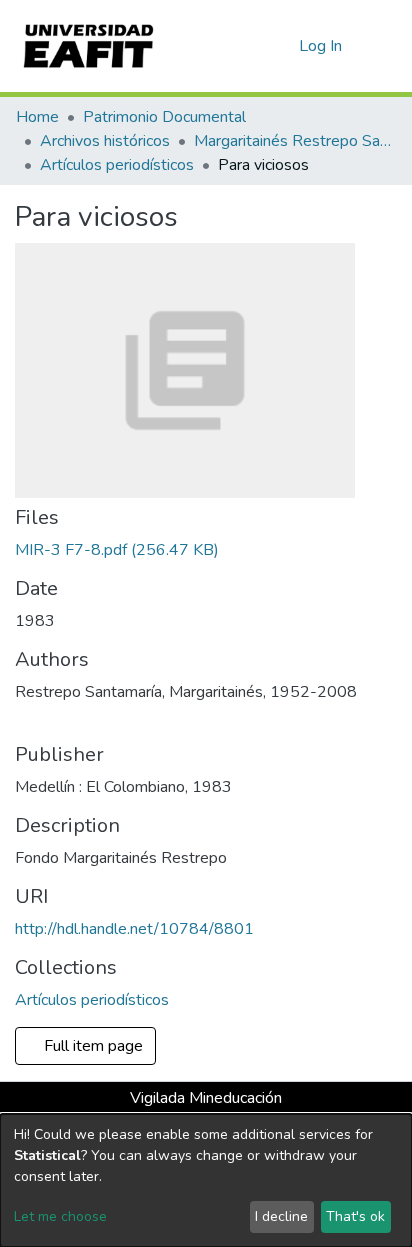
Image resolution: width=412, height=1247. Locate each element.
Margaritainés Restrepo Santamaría (294, 141)
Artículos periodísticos (117, 165)
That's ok (355, 1216)
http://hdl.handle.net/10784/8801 (134, 929)
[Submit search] (251, 46)
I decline (281, 1216)
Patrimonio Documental (164, 117)
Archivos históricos (105, 141)
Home (37, 117)
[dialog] (206, 1180)
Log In (321, 46)
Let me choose (60, 1216)
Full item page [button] (95, 1046)
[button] (280, 46)
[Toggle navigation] (384, 46)
